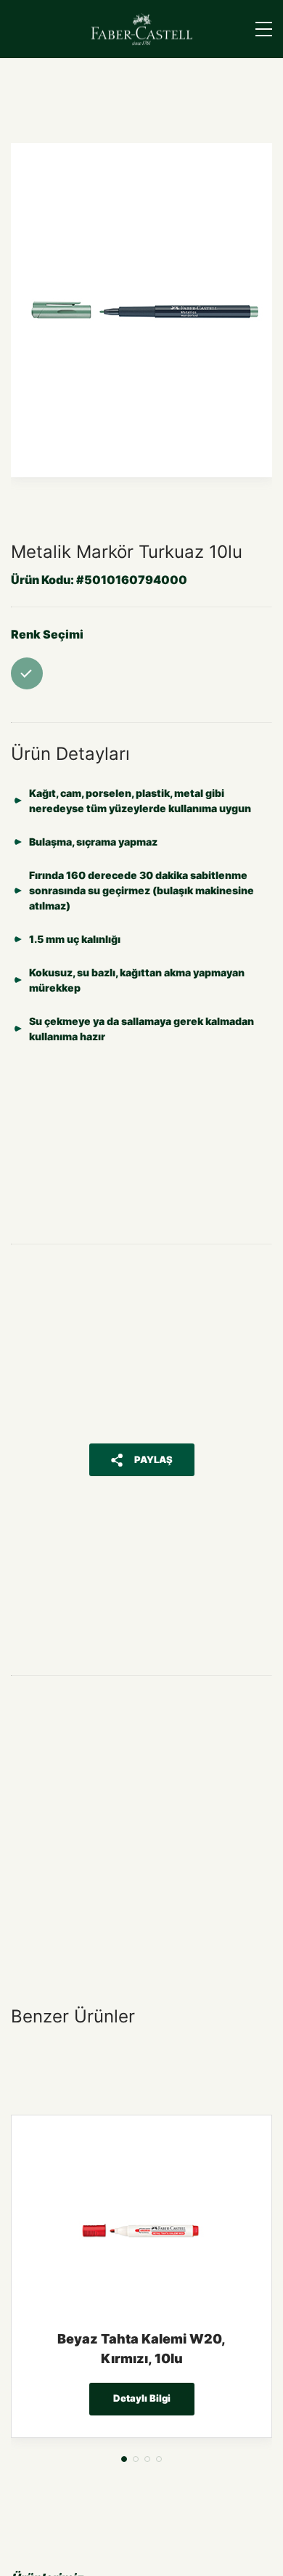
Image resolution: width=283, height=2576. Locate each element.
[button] (124, 2459)
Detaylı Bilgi (142, 2398)
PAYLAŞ (153, 1459)
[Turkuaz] (27, 673)
